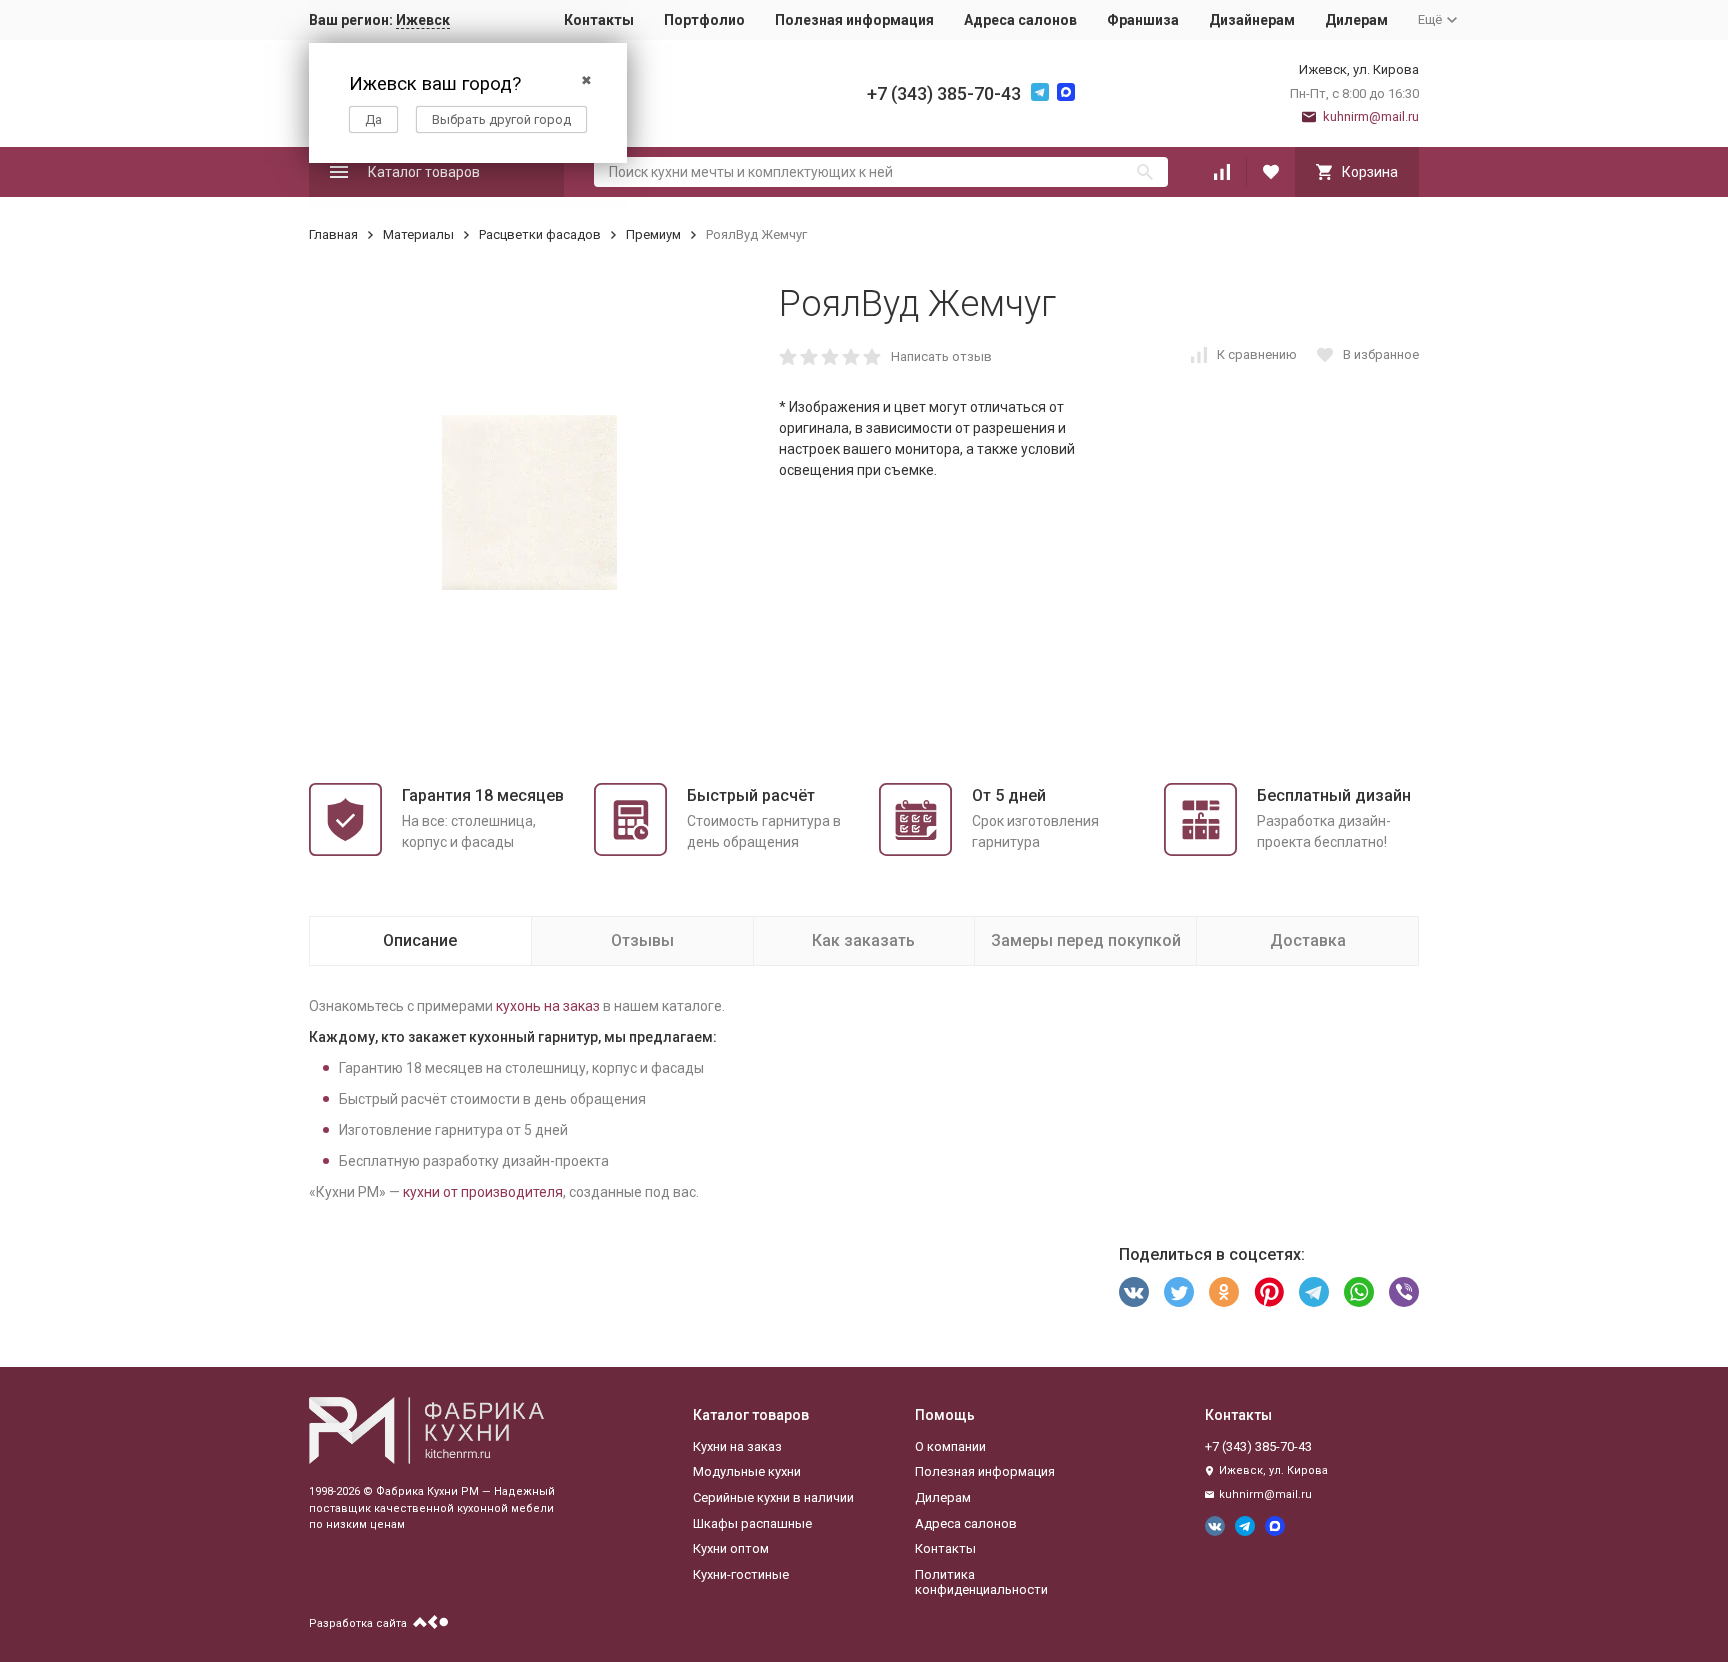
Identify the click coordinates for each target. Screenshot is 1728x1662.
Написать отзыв (941, 356)
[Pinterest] (1269, 1292)
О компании (950, 1446)
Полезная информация (854, 20)
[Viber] (1404, 1292)
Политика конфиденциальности (981, 1582)
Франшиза (1143, 20)
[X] (1179, 1292)
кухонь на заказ (548, 1006)
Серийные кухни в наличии (773, 1497)
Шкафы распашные (752, 1523)
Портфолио (704, 20)
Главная (333, 234)
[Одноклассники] (1224, 1292)
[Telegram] (1314, 1292)
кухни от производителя (483, 1192)
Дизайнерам (1252, 20)
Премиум (653, 234)
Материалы (418, 234)
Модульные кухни (747, 1471)
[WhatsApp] (1359, 1292)
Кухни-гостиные (741, 1574)
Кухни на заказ (737, 1446)
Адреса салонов (1020, 20)
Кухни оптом (731, 1548)
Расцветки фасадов (540, 234)
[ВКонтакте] (1134, 1292)
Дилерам (1356, 20)
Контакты (599, 20)
